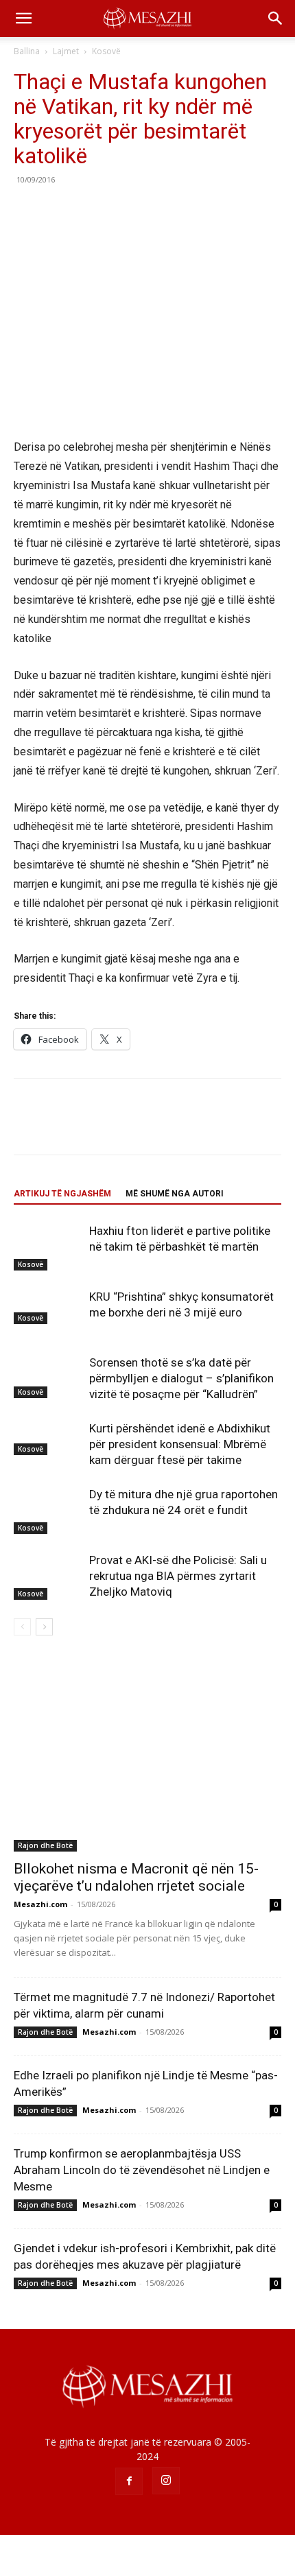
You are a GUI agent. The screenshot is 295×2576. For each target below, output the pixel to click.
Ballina (27, 51)
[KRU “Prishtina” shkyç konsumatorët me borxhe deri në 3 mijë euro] (48, 1306)
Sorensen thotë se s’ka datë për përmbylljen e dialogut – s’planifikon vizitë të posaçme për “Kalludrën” (181, 1378)
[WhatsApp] (122, 211)
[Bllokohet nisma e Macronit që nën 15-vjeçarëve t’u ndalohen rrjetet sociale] (147, 1754)
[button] (23, 19)
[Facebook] (27, 211)
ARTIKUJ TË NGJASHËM (62, 1194)
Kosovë (106, 51)
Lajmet (66, 51)
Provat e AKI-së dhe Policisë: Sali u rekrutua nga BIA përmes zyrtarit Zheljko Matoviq (178, 1576)
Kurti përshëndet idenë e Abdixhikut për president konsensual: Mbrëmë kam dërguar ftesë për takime (180, 1444)
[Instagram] (166, 2481)
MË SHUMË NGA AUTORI (175, 1194)
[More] (154, 211)
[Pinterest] (91, 211)
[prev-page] (22, 1627)
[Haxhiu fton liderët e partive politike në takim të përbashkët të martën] (48, 1247)
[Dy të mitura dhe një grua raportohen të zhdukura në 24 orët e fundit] (48, 1510)
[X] (59, 211)
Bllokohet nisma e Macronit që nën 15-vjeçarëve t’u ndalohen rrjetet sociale (136, 1877)
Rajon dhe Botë (45, 1845)
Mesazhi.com (40, 1904)
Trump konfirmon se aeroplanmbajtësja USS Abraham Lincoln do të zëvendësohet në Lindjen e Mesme (142, 2170)
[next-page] (44, 1627)
